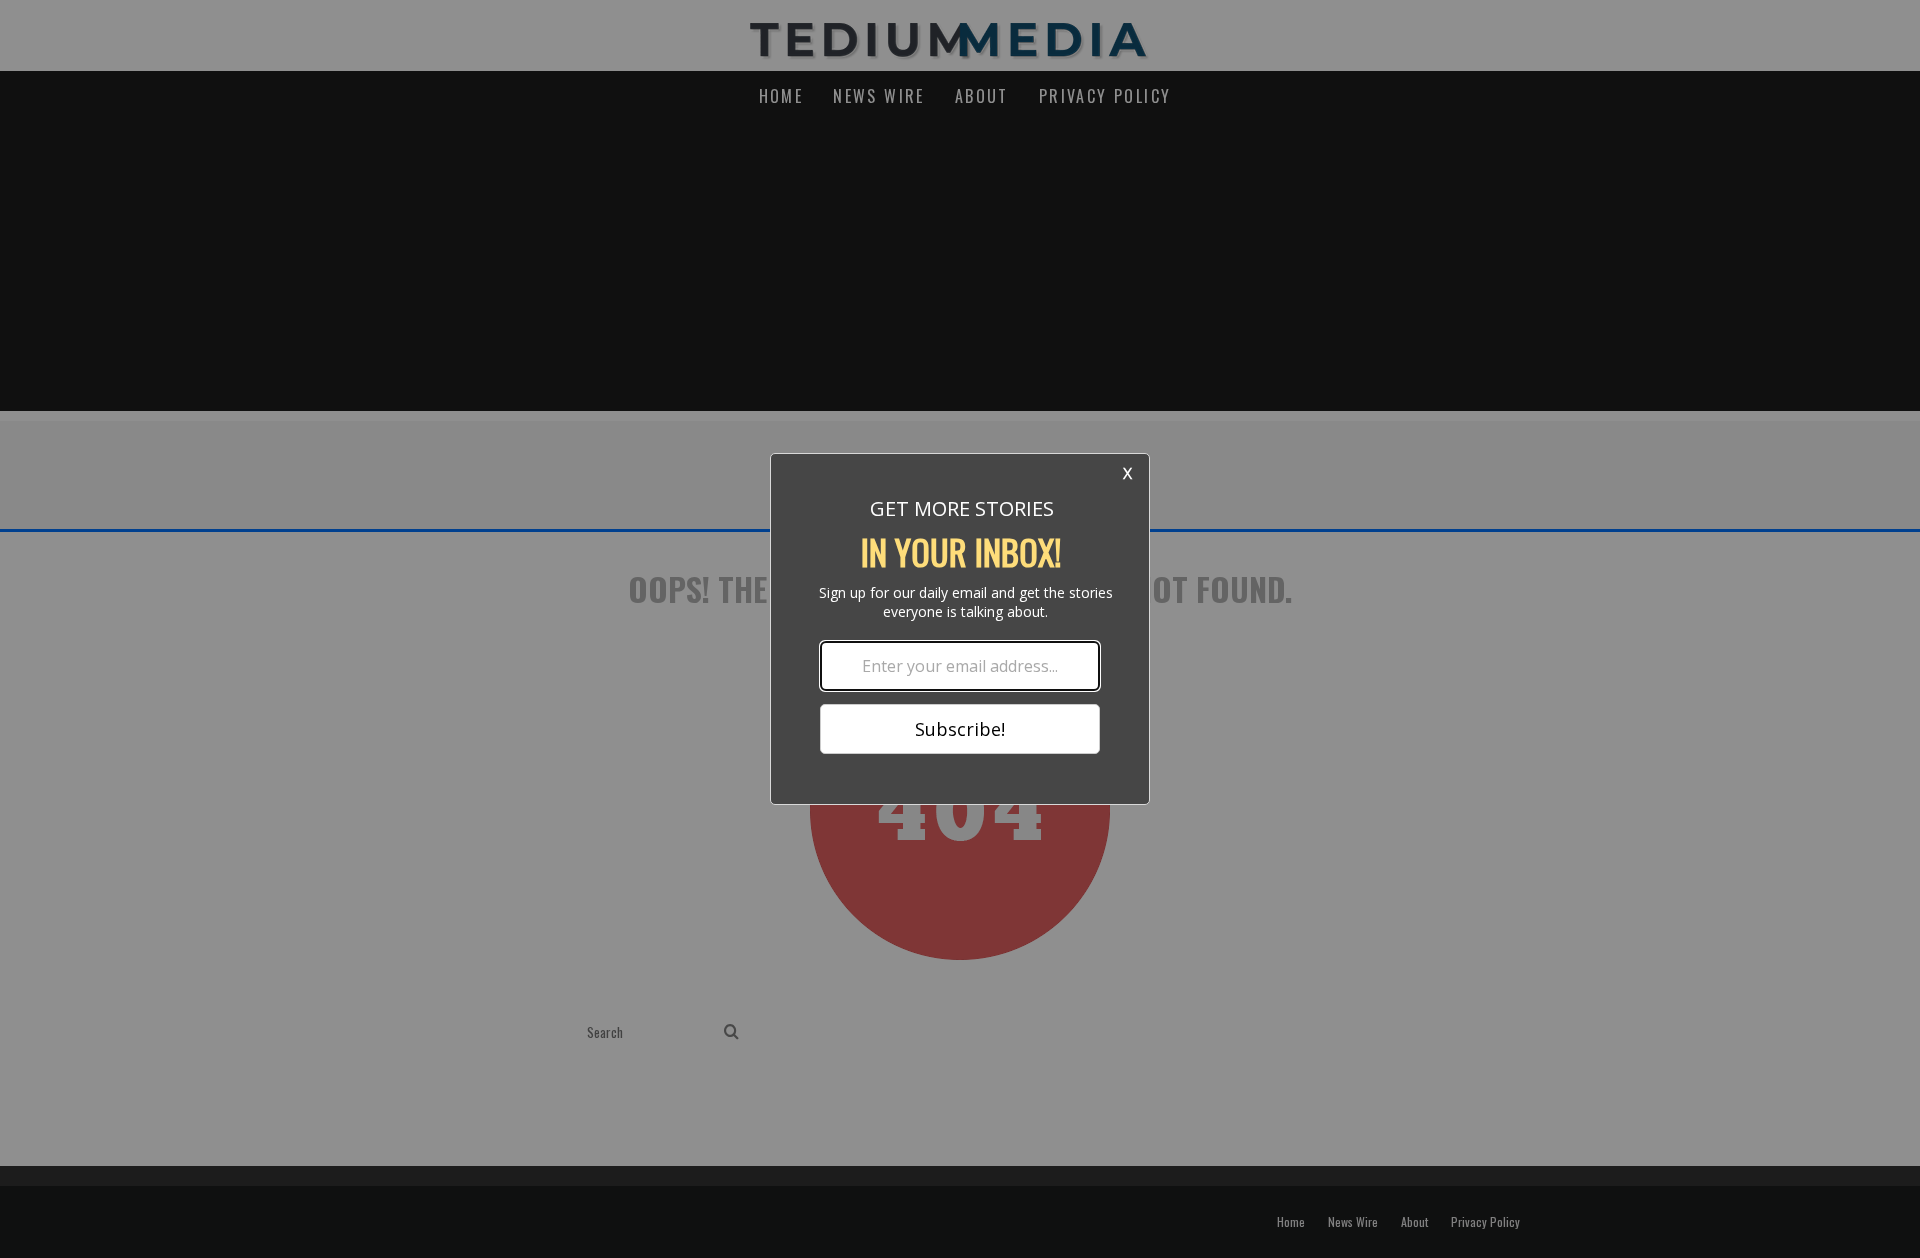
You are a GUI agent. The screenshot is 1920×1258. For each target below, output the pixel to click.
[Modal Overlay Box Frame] (960, 629)
